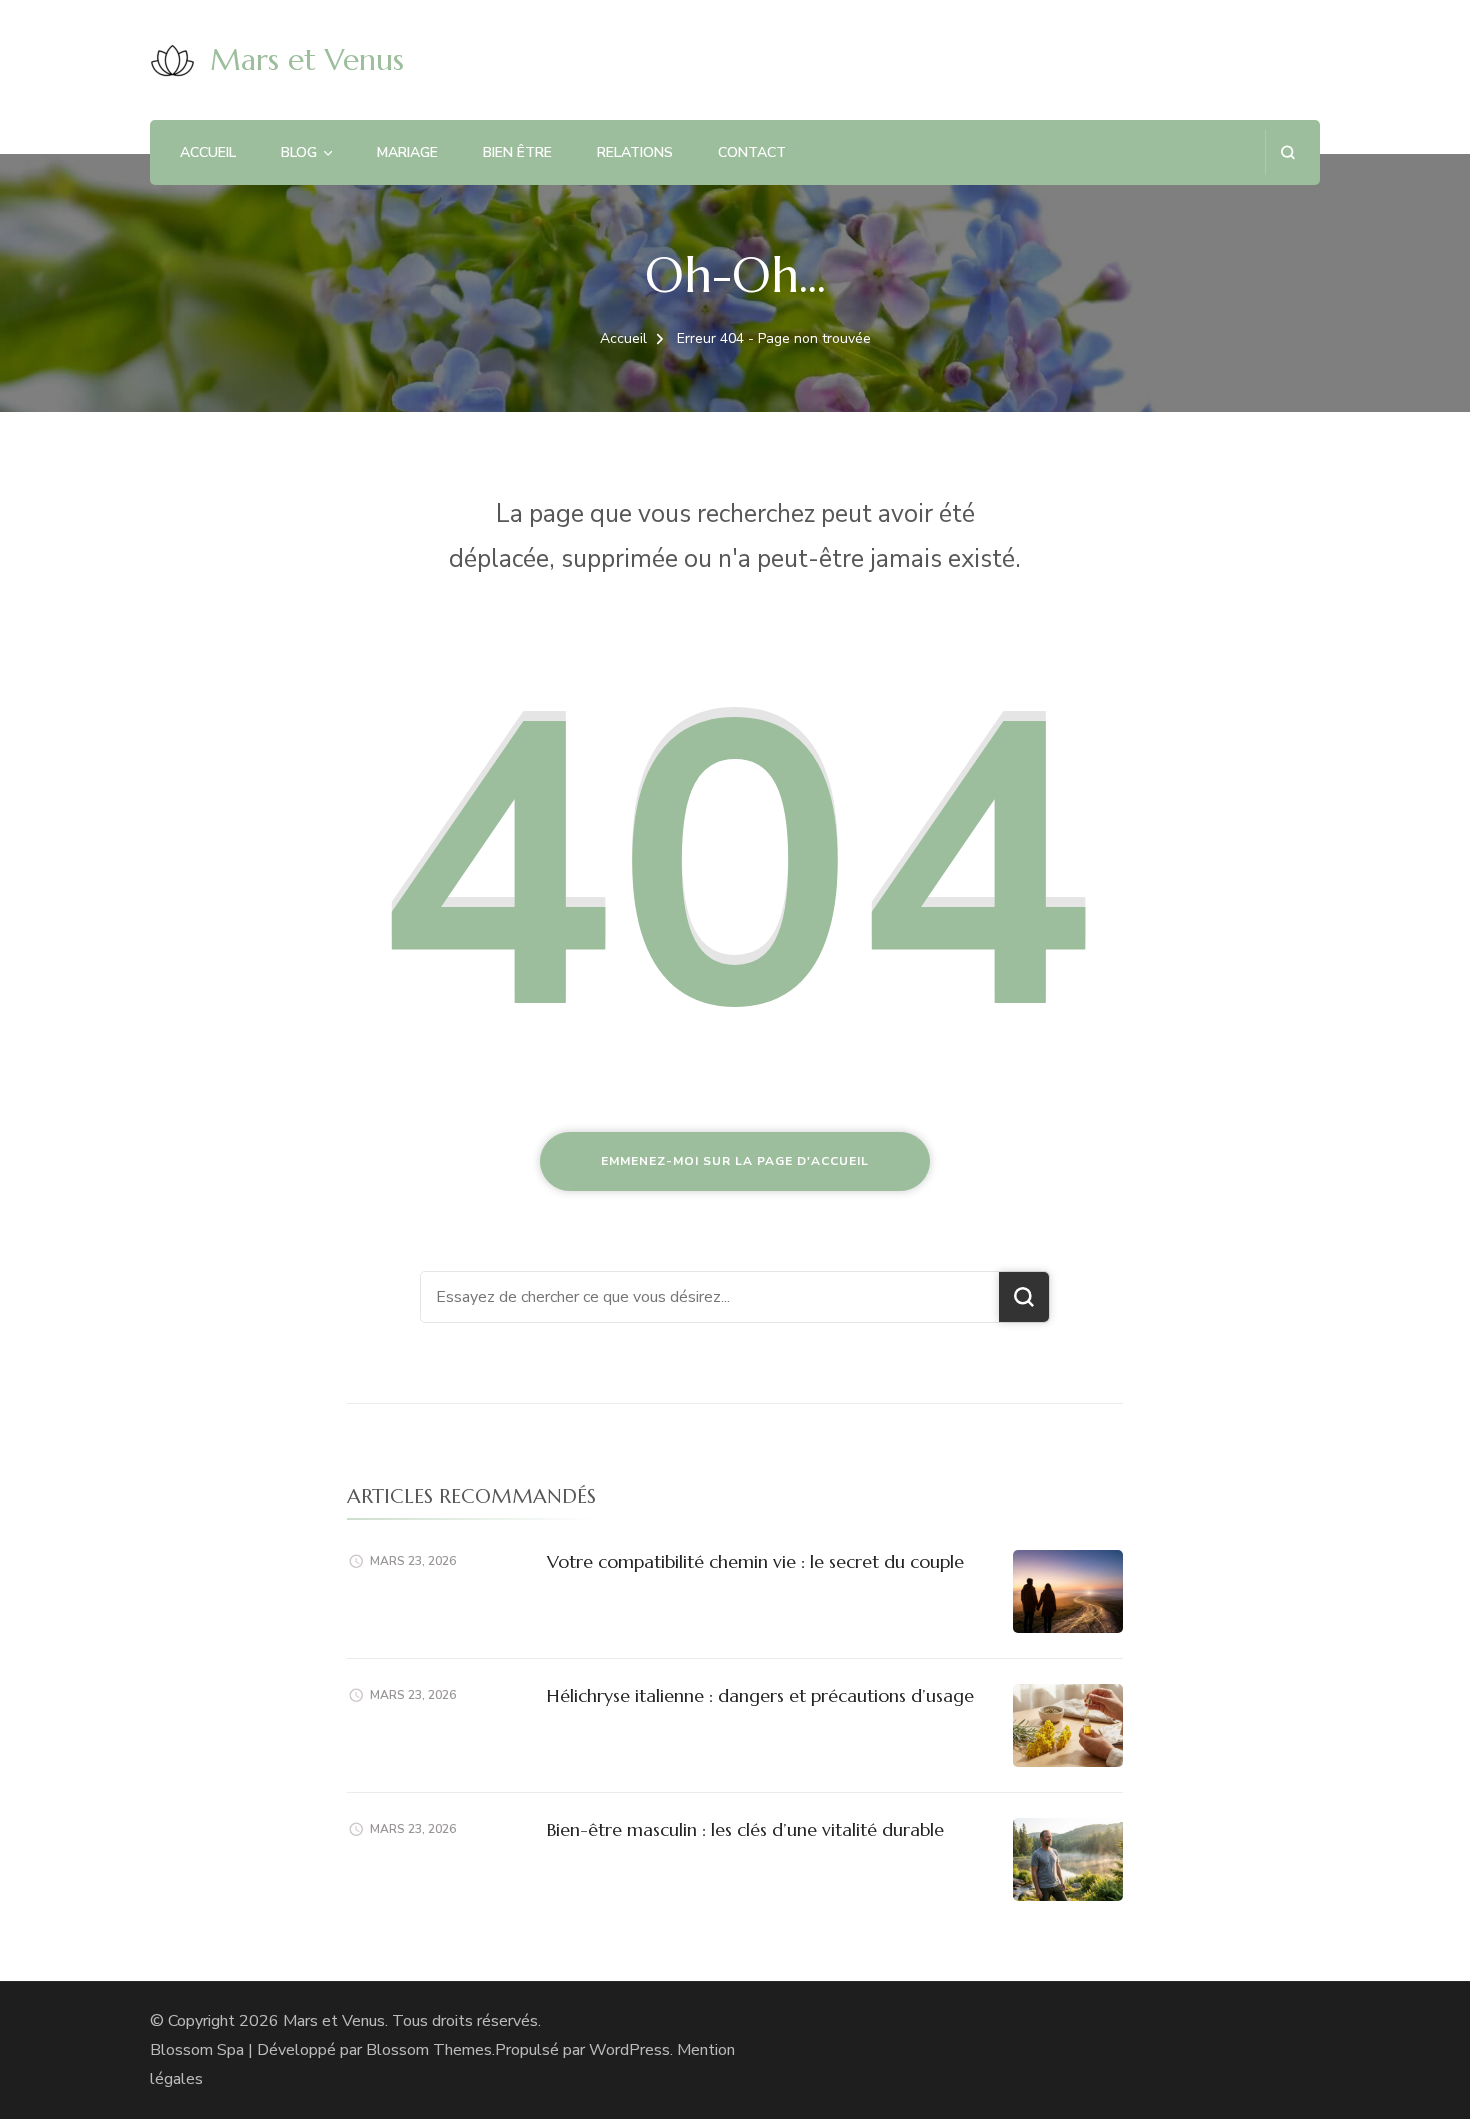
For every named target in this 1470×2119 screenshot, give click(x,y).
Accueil (208, 152)
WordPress (629, 2050)
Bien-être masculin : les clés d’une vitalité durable (745, 1829)
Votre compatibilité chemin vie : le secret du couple (755, 1561)
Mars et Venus (307, 59)
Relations (635, 152)
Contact (752, 152)
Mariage (407, 152)
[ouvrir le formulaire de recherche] (1287, 152)
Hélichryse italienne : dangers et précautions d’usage (760, 1695)
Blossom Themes (429, 2050)
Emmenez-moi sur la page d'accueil (735, 1161)
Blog (299, 152)
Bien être (517, 152)
